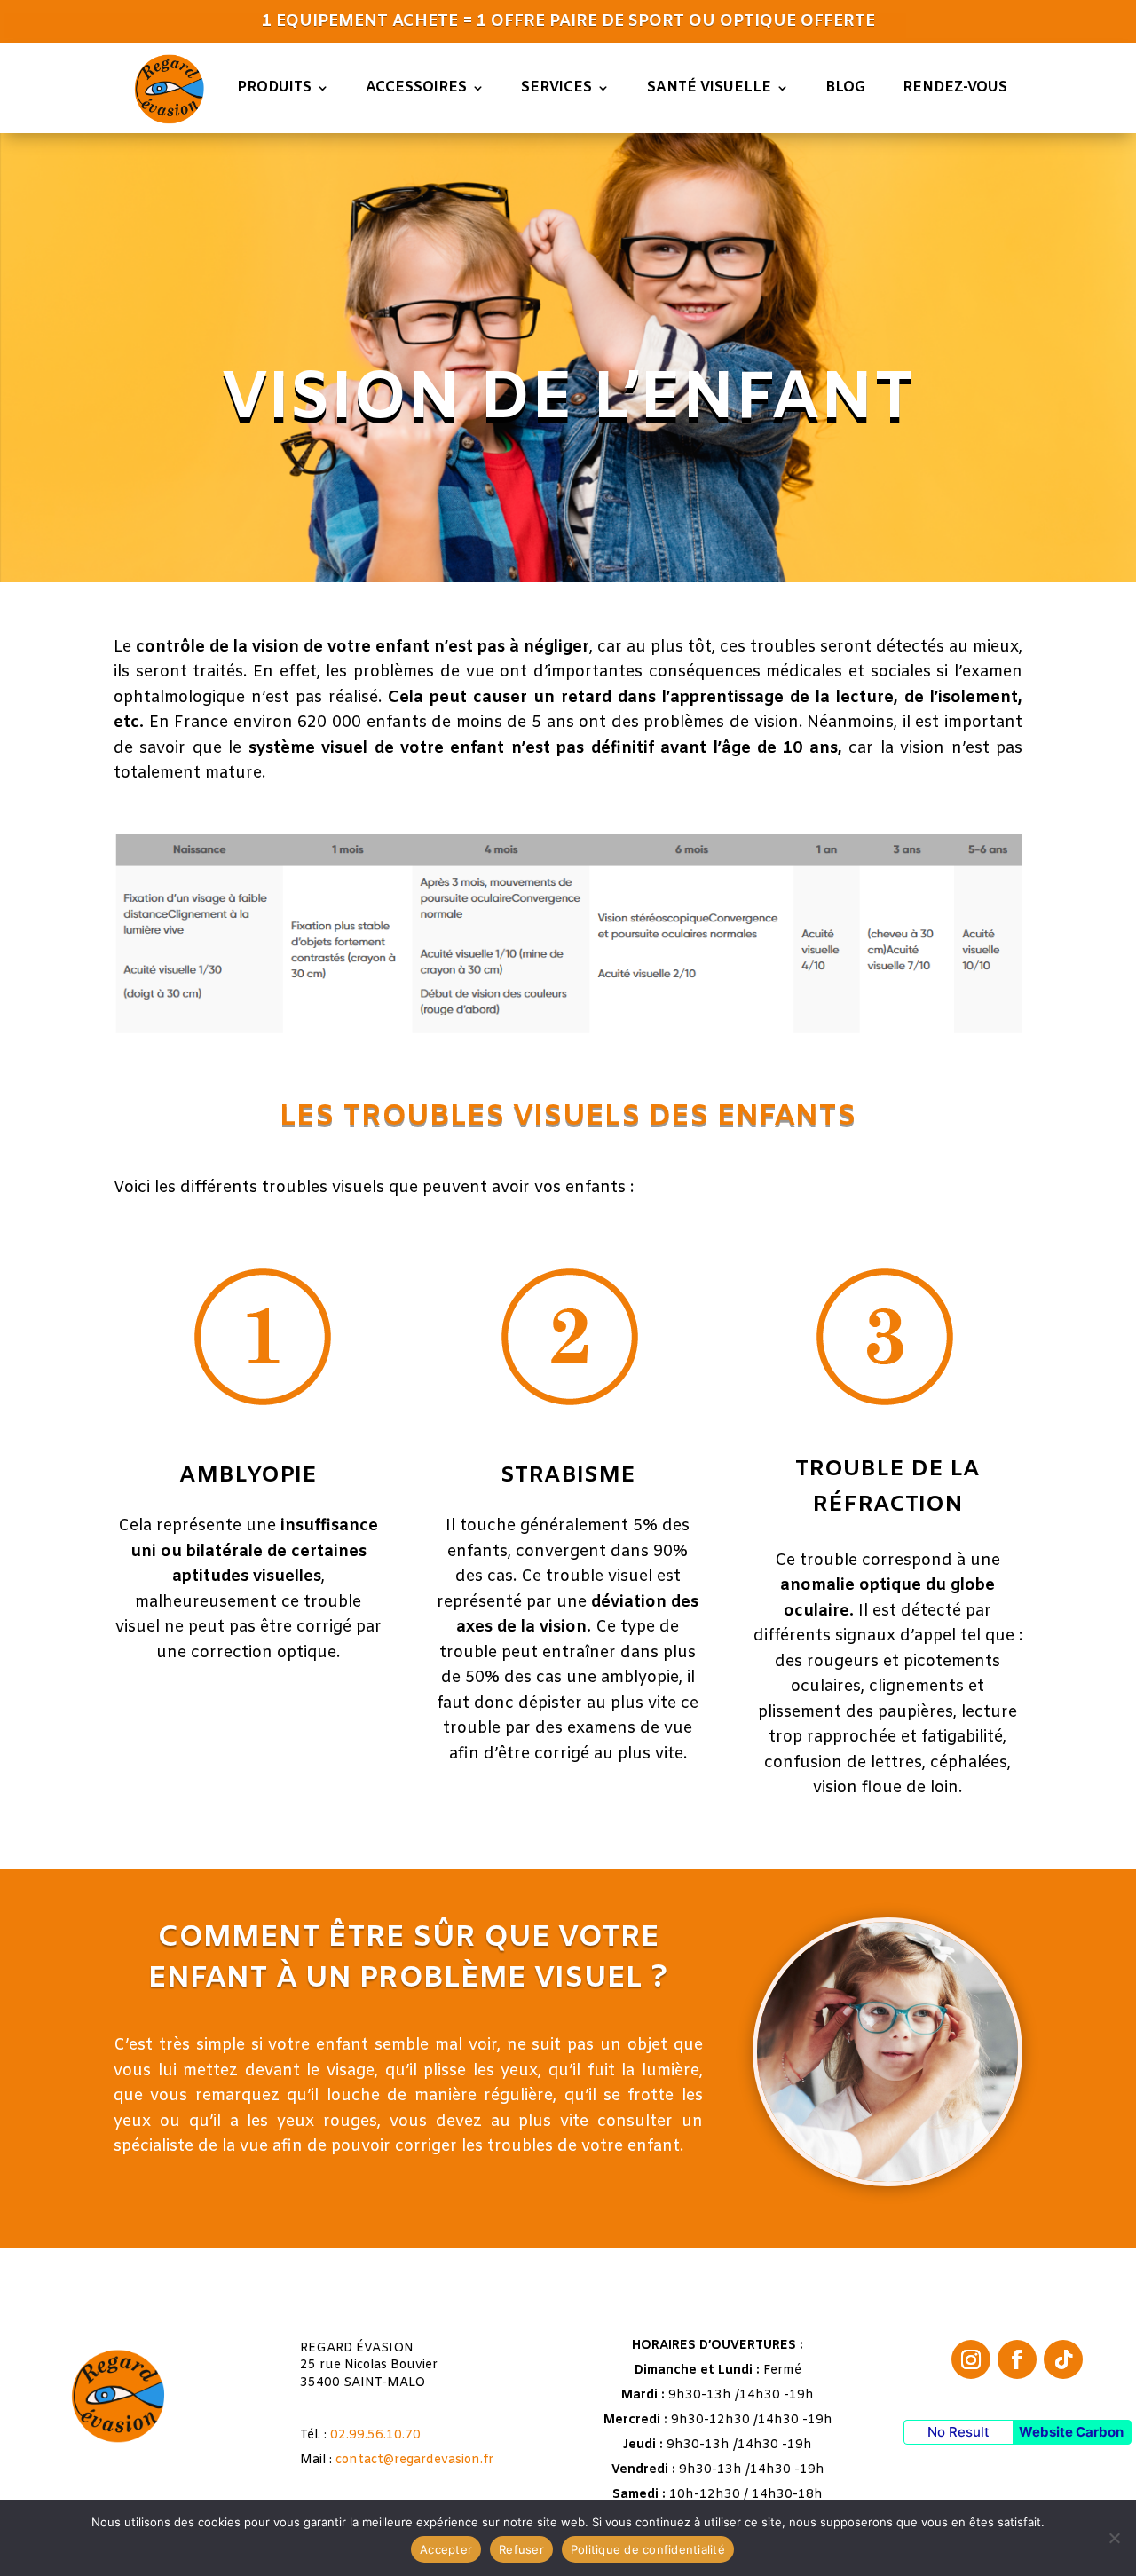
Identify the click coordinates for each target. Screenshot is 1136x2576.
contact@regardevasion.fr (414, 2460)
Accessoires (416, 87)
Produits (274, 87)
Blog (846, 87)
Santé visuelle (709, 87)
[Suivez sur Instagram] (971, 2359)
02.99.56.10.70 (375, 2435)
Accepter (446, 2549)
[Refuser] (1114, 2538)
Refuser (521, 2549)
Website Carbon (1071, 2432)
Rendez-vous (955, 87)
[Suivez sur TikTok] (1063, 2359)
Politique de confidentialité (648, 2549)
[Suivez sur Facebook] (1017, 2359)
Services (556, 87)
